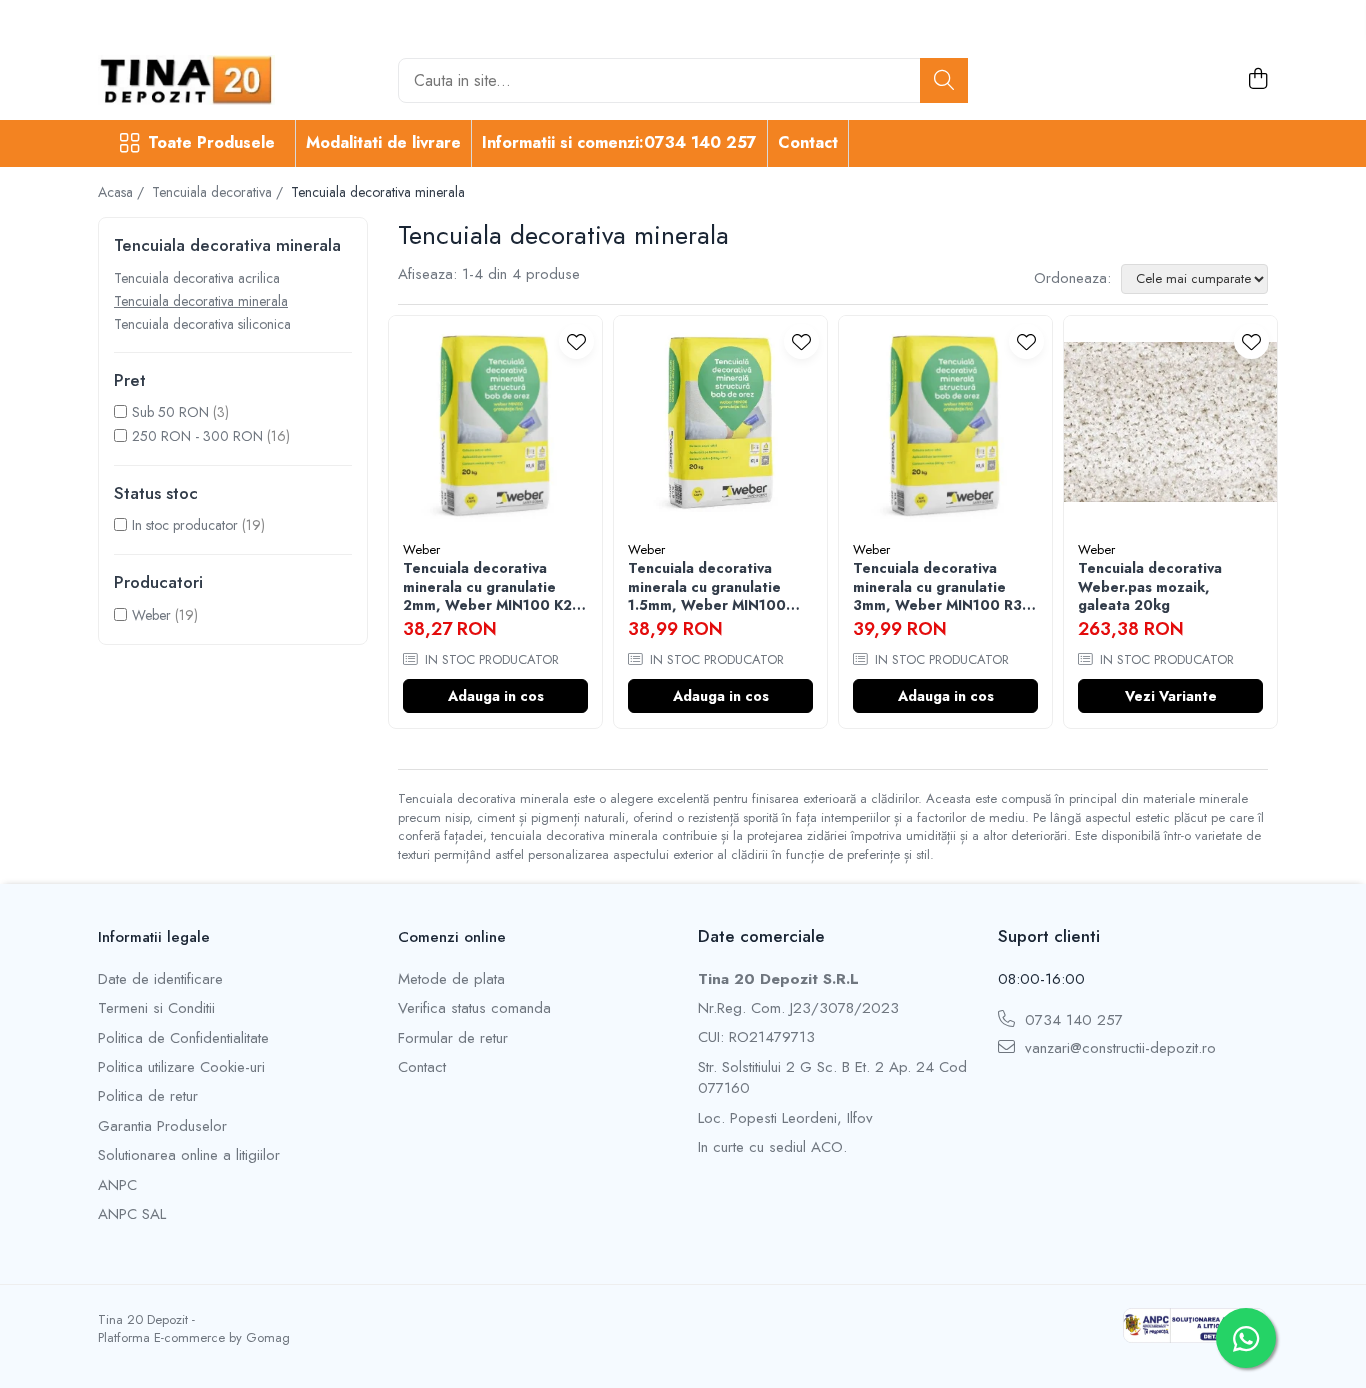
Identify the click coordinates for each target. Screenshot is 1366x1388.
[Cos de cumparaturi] (1257, 80)
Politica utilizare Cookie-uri (181, 1067)
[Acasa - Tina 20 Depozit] (198, 80)
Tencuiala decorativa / (219, 192)
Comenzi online (452, 937)
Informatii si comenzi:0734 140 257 (619, 142)
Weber (151, 615)
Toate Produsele (211, 143)
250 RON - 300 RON (197, 436)
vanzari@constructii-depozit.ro (1118, 1048)
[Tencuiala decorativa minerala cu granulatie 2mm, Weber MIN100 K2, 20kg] (495, 422)
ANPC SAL (132, 1214)
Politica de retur (148, 1096)
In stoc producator (185, 525)
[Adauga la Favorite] (576, 341)
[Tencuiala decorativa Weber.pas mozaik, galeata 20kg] (1170, 422)
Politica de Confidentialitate (183, 1038)
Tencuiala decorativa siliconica (202, 324)
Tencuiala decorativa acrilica (197, 278)
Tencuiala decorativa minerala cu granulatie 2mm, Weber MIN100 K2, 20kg (490, 586)
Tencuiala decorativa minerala (201, 301)
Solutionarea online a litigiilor (189, 1155)
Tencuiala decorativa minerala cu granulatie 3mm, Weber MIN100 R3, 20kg (940, 586)
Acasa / (123, 192)
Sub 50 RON (170, 412)
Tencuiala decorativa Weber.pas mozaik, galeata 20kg (1150, 586)
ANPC (117, 1185)
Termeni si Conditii (156, 1008)
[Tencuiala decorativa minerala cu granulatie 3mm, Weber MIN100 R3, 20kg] (945, 422)
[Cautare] (944, 80)
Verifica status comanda (474, 1008)
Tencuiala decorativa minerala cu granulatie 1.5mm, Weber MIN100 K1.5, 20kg (707, 586)
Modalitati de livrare (383, 142)
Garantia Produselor (162, 1126)
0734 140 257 (1071, 1020)
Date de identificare (160, 979)
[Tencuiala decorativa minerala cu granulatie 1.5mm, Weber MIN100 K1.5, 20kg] (720, 422)
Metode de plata (451, 979)
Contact (808, 142)
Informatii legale (154, 937)
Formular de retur (453, 1038)
